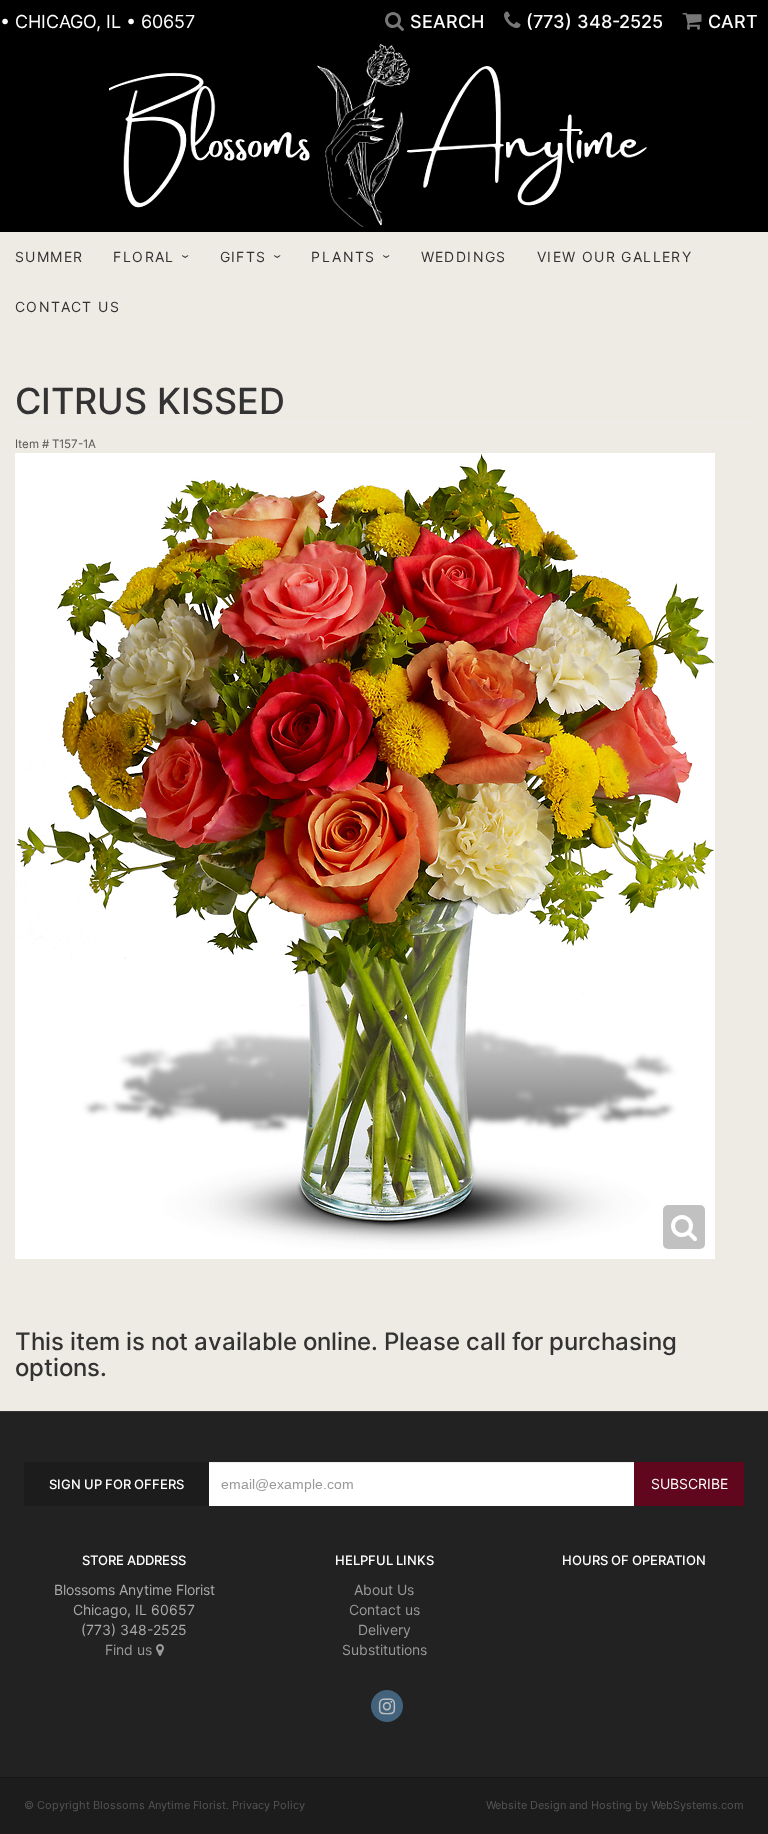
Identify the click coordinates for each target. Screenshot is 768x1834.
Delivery (384, 1629)
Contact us (384, 1609)
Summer (49, 256)
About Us (384, 1589)
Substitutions (384, 1649)
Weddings (464, 256)
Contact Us (67, 306)
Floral (143, 256)
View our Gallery (614, 256)
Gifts (243, 256)
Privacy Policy (268, 1805)
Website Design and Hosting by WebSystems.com (615, 1805)
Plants (343, 256)
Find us (130, 1649)
